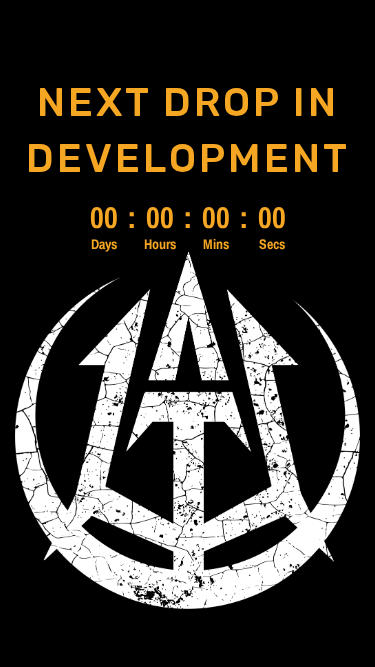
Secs (272, 244)
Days (104, 244)
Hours (160, 244)
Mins (216, 244)
